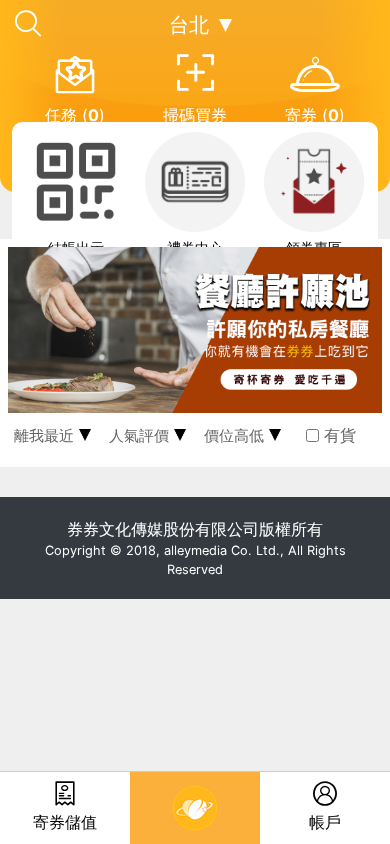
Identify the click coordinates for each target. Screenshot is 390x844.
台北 (189, 25)
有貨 (340, 435)
